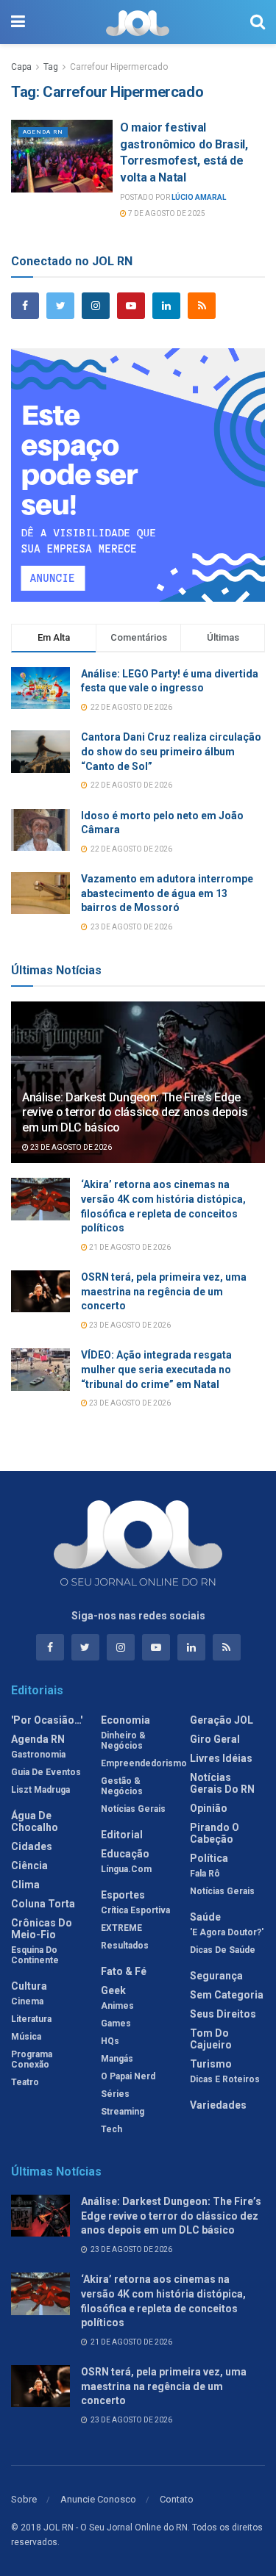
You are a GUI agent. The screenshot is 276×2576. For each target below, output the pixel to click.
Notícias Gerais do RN (222, 1783)
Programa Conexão (32, 2059)
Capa (21, 67)
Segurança (216, 1976)
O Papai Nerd (128, 2076)
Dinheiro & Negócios (123, 1741)
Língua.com (126, 1869)
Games (116, 2023)
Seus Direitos (223, 2014)
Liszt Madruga (40, 1790)
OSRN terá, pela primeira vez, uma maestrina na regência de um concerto (164, 1291)
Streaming (123, 2112)
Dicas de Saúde (223, 1950)
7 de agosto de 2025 (166, 213)
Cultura (29, 1986)
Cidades (32, 1846)
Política (209, 1858)
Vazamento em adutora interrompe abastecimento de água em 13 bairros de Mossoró (167, 893)
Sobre (24, 2499)
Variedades (218, 2105)
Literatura (31, 2019)
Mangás (117, 2059)
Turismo (211, 2064)
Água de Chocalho (35, 1821)
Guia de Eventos (46, 1772)
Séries (115, 2094)
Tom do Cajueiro (211, 2039)
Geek (113, 1990)
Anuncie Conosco (98, 2499)
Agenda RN (43, 132)
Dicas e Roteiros (225, 2079)
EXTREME (121, 1928)
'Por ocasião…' (47, 1720)
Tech (112, 2129)
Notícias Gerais (133, 1809)
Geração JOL (222, 1720)
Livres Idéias (221, 1758)
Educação (125, 1854)
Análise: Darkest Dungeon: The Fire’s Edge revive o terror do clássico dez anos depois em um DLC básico (135, 1113)
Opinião (209, 1808)
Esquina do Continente (35, 1955)
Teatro (25, 2082)
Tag (51, 67)
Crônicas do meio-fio (42, 1929)
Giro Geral (215, 1739)
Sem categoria (227, 1995)
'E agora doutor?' (227, 1932)
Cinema (27, 2001)
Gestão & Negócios (122, 1786)
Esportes (123, 1895)
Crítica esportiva (135, 1910)
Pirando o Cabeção (215, 1833)
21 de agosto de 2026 (129, 1247)
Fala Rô (205, 1874)
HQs (110, 2041)
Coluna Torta (43, 1904)
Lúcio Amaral (199, 197)
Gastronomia (38, 1755)
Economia (125, 1720)
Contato (177, 2499)
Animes (117, 2006)
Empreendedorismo (144, 1763)
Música (26, 2037)
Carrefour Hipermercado (119, 67)
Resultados (125, 1946)
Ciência (29, 1866)
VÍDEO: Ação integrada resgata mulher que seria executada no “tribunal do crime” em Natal (156, 1369)
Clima (25, 1885)
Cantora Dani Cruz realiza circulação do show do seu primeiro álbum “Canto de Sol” (171, 751)
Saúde (205, 1917)
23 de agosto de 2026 (70, 1147)
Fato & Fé (124, 1971)
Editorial (122, 1835)
